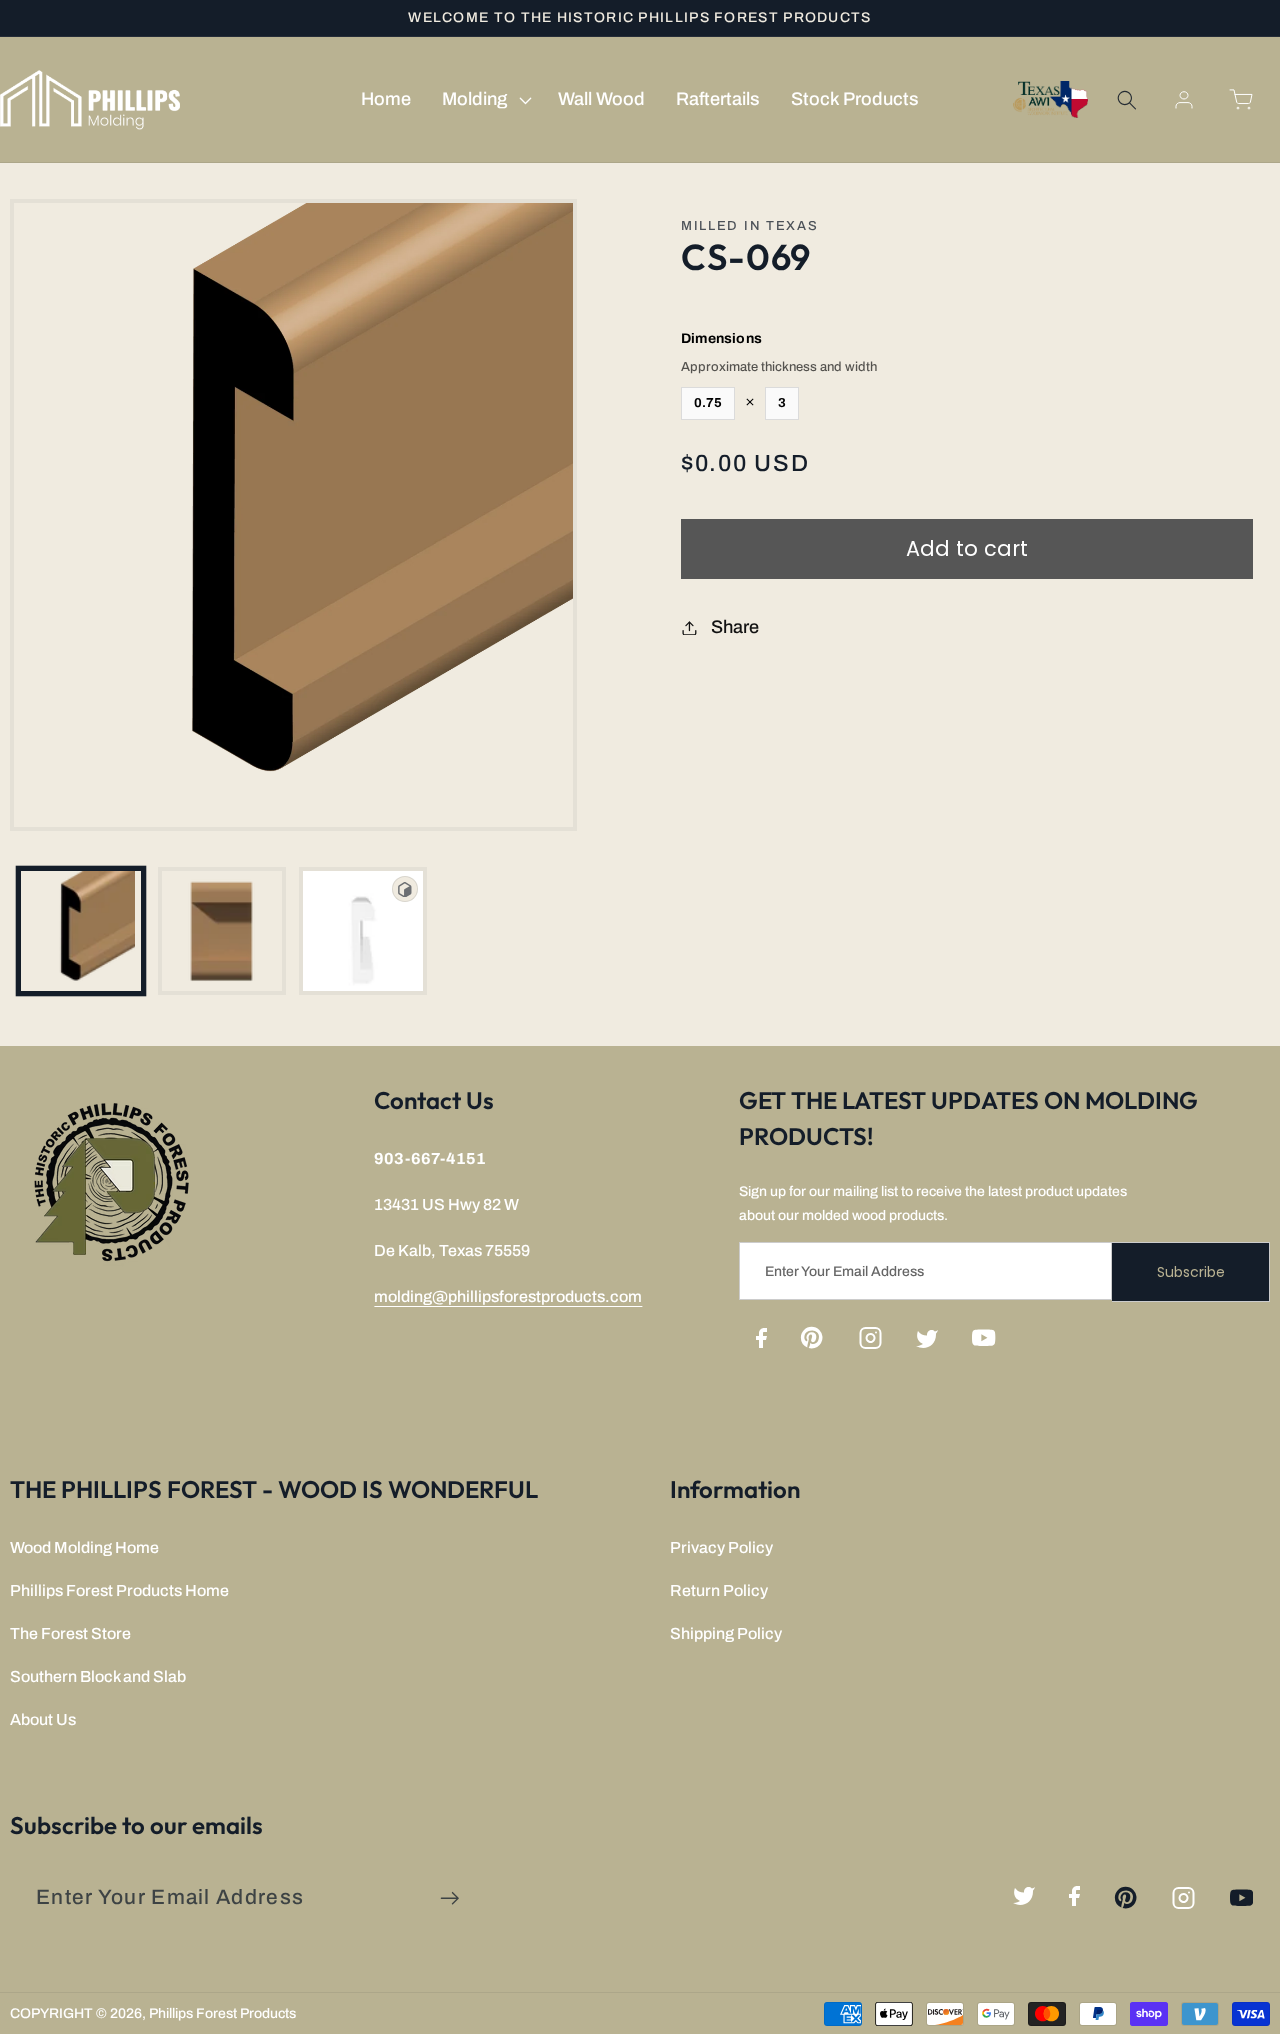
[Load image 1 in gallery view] (81, 931)
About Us (43, 1719)
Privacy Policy (721, 1547)
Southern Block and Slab (98, 1676)
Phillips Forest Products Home (119, 1590)
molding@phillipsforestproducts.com (508, 1296)
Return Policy (719, 1590)
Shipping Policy (726, 1633)
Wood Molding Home (84, 1547)
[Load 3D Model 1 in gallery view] (363, 931)
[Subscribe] (449, 1898)
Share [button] (735, 627)
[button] (484, 100)
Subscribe (1191, 1272)
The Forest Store (70, 1633)
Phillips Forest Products (222, 2013)
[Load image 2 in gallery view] (222, 931)
